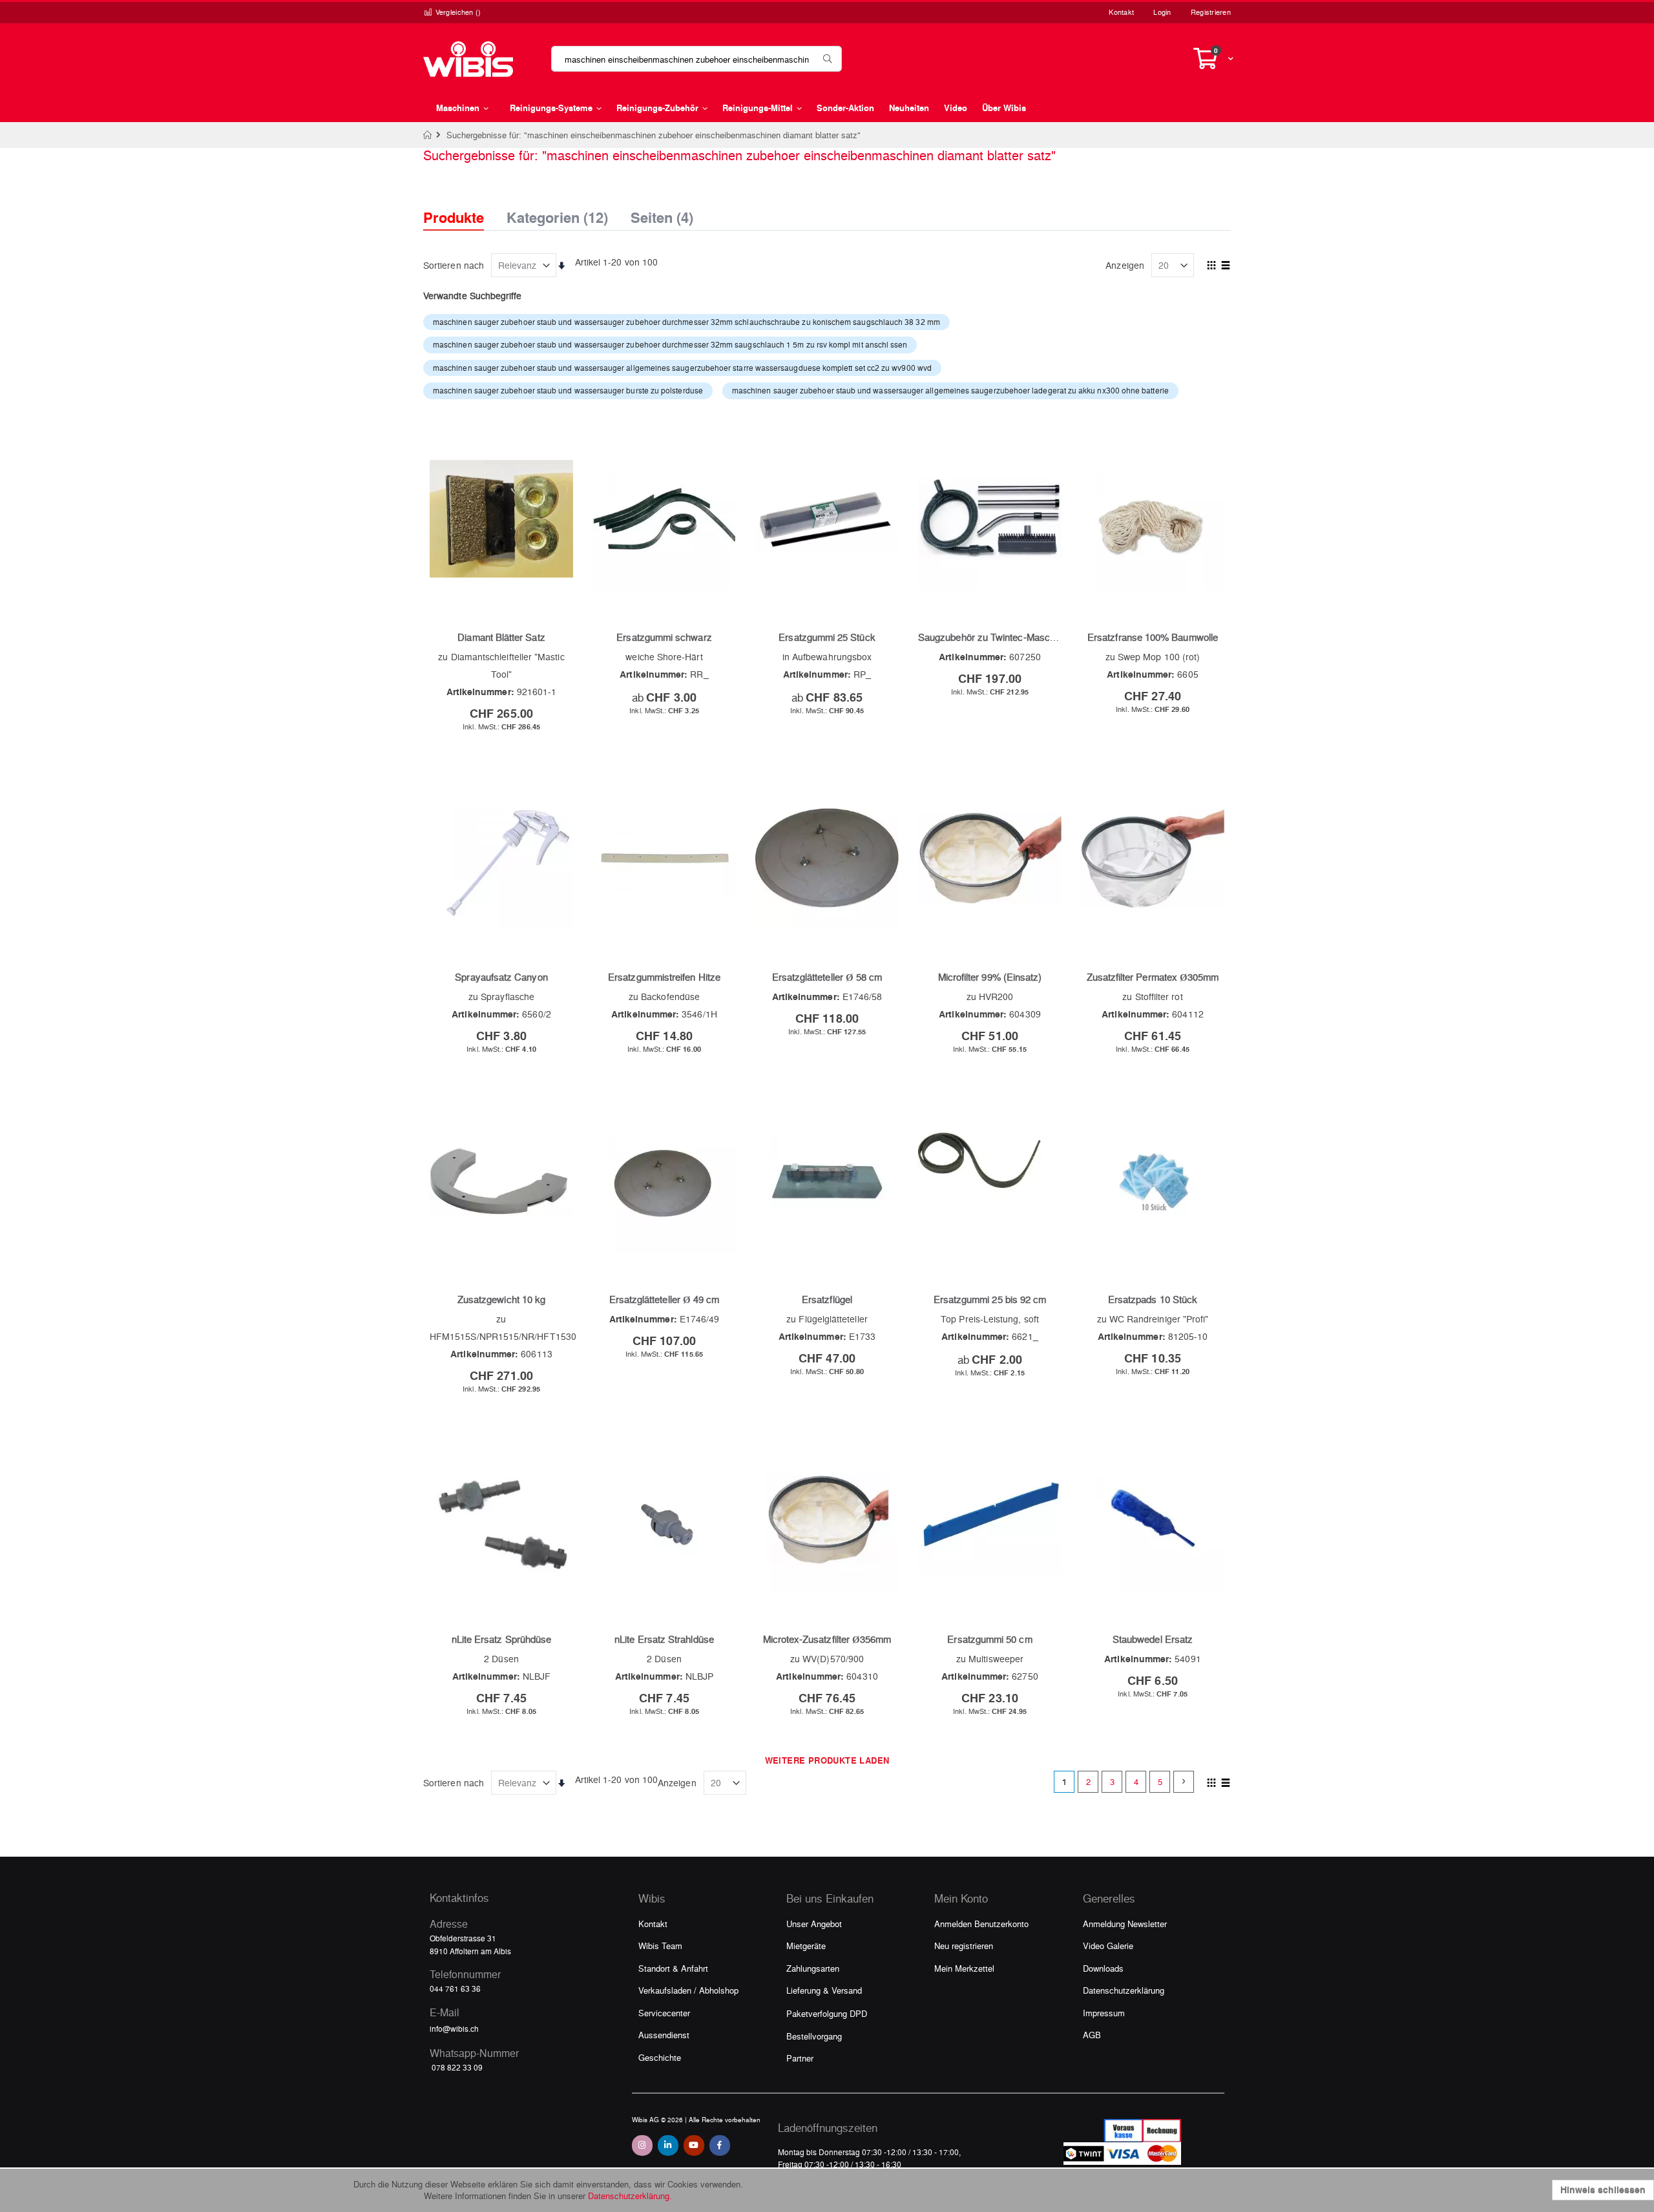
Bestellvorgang (814, 2036)
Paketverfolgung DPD (827, 2013)
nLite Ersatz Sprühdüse (502, 1639)
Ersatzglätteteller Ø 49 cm (665, 1299)
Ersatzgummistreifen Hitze (664, 977)
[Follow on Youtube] (694, 2145)
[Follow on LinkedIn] (668, 2145)
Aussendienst (664, 2035)
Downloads (1103, 1968)
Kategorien (557, 214)
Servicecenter (664, 2013)
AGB (1092, 2035)
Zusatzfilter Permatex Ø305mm (1153, 977)
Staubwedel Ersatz (1153, 1639)
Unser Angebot (814, 1924)
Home (428, 135)
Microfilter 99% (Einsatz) (990, 977)
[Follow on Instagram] (642, 2145)
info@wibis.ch (454, 2029)
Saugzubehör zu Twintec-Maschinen (995, 637)
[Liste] (1226, 266)
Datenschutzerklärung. (630, 2196)
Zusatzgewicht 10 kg (501, 1299)
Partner (800, 2058)
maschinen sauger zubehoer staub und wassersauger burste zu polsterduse (568, 390)
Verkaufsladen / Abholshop (688, 1990)
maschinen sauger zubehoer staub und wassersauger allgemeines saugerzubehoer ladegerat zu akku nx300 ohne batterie (950, 390)
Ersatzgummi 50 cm (989, 1639)
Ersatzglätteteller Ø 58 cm (827, 977)
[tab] (463, 206)
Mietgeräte (806, 1946)
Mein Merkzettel (964, 1968)
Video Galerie (1108, 1946)
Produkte (454, 217)
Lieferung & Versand (824, 1990)
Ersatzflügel (827, 1299)
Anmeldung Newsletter (1125, 1924)
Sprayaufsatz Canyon (501, 977)
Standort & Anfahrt (673, 1968)
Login (1162, 12)
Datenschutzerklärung (1124, 1990)
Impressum (1104, 2013)
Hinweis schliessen (1603, 2190)
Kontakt (1121, 12)
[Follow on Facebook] (720, 2145)
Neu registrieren (964, 1946)
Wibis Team (660, 1946)
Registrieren (1211, 12)
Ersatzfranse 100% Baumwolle (1153, 637)
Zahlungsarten (813, 1968)
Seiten (662, 214)
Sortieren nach (454, 265)
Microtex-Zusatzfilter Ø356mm (827, 1639)
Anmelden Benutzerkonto (981, 1924)
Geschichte (660, 2057)
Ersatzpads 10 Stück (1153, 1299)
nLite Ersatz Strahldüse (664, 1639)
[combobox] (696, 59)
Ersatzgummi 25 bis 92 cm (990, 1299)
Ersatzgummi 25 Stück (827, 637)
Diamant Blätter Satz (501, 637)
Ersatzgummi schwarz (664, 637)
